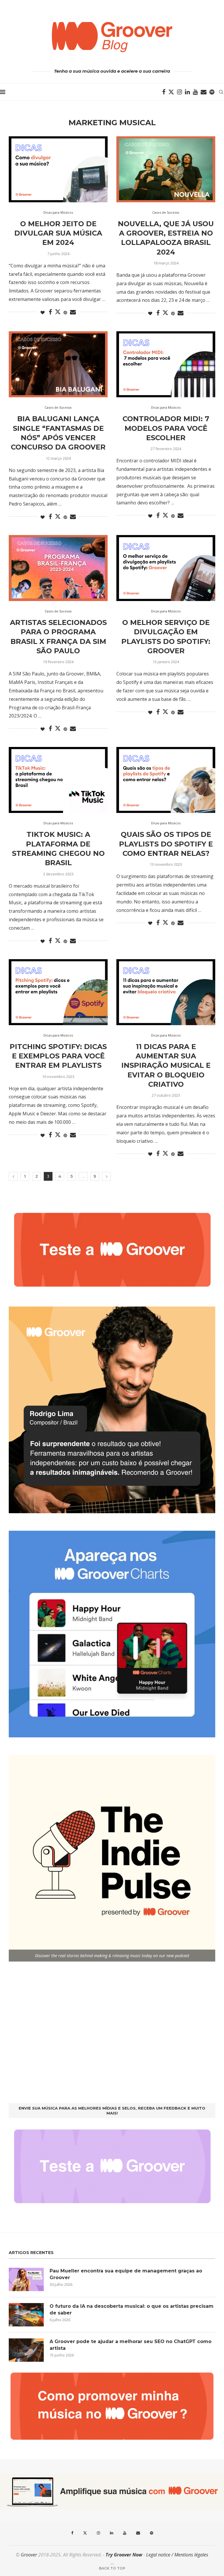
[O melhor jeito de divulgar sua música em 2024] (58, 169)
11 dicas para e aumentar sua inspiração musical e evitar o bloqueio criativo (166, 1066)
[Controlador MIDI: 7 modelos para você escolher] (166, 364)
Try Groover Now (124, 2555)
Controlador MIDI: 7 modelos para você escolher (166, 428)
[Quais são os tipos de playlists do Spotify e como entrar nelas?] (166, 780)
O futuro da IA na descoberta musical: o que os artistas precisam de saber (132, 2309)
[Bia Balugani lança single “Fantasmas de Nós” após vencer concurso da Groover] (58, 364)
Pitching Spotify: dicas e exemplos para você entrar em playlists (58, 1056)
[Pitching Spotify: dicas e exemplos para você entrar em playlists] (58, 992)
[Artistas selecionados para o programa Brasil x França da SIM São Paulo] (58, 568)
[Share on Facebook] (50, 312)
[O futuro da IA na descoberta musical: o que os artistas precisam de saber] (26, 2315)
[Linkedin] (187, 92)
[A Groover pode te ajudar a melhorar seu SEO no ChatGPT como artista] (26, 2350)
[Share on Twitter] (58, 312)
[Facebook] (164, 92)
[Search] (221, 92)
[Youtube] (195, 92)
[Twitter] (171, 92)
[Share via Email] (73, 312)
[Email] (204, 92)
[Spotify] (212, 92)
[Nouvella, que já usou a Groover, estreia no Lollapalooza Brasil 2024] (166, 169)
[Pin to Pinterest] (65, 312)
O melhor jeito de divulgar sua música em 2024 (58, 233)
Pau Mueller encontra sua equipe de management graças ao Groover (126, 2274)
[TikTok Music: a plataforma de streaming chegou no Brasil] (58, 780)
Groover (29, 2555)
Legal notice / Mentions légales (177, 2555)
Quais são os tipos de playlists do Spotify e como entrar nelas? (166, 844)
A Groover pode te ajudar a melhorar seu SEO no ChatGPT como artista (131, 2345)
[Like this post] (43, 312)
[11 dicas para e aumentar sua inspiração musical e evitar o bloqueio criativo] (166, 992)
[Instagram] (180, 92)
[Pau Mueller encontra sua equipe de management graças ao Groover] (26, 2279)
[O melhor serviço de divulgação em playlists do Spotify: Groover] (166, 568)
